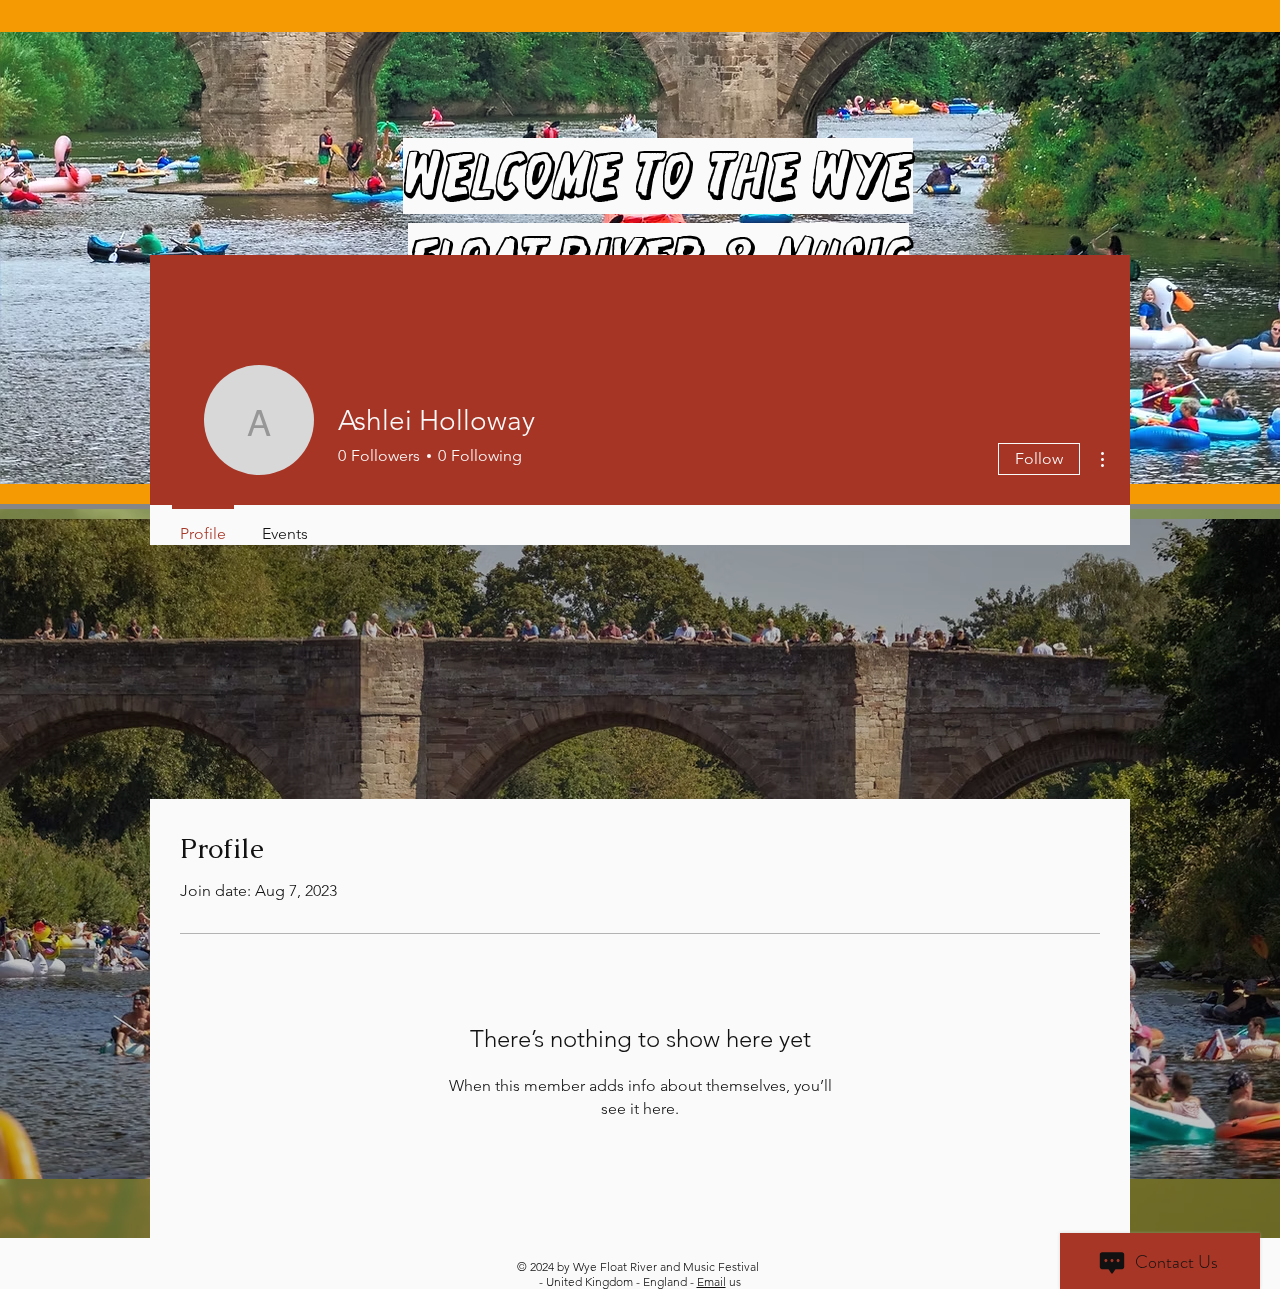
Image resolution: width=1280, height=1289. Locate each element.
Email (711, 1281)
